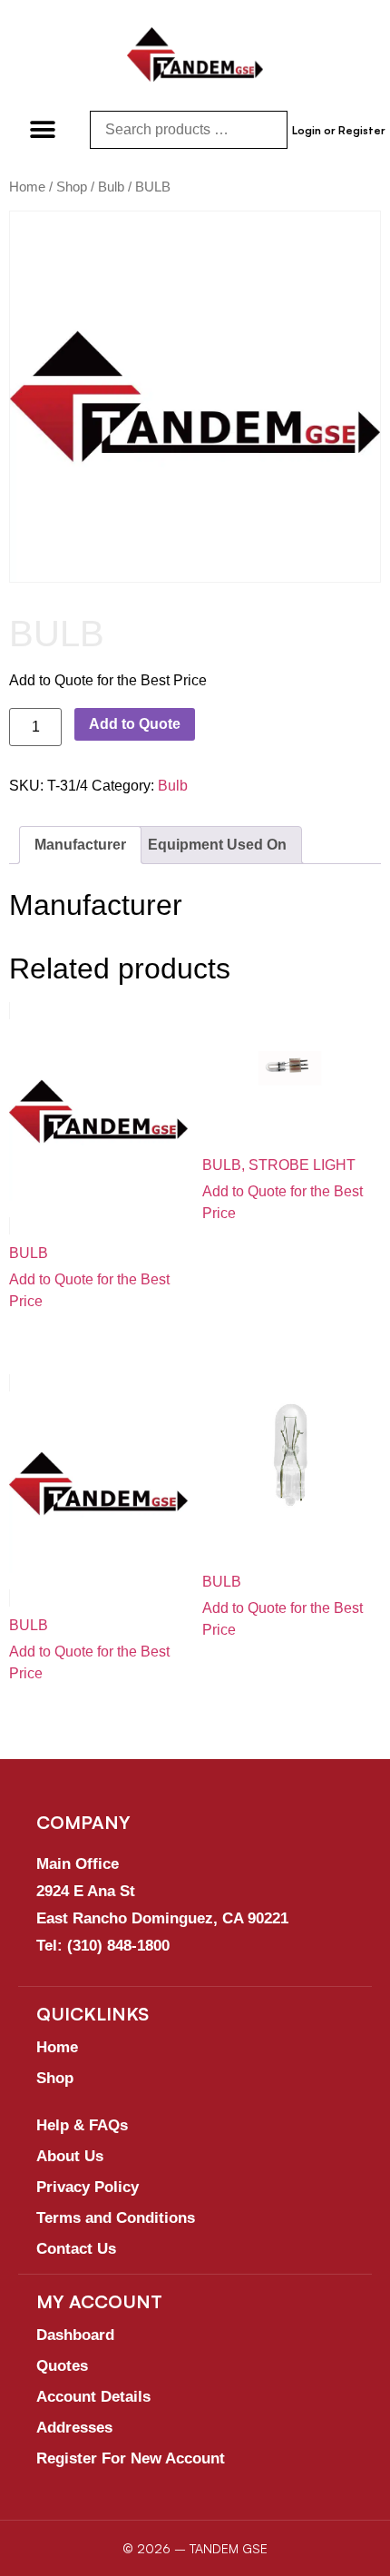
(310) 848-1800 (118, 1946)
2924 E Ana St (86, 1891)
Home (27, 187)
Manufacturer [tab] (80, 845)
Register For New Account (131, 2458)
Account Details (93, 2397)
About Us (70, 2156)
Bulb (111, 187)
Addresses (74, 2428)
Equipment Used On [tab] (217, 845)
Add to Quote (135, 724)
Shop (72, 187)
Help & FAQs (82, 2125)
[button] (43, 129)
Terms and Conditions (116, 2218)
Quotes (62, 2366)
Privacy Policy (88, 2187)
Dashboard (75, 2335)
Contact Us (76, 2249)
